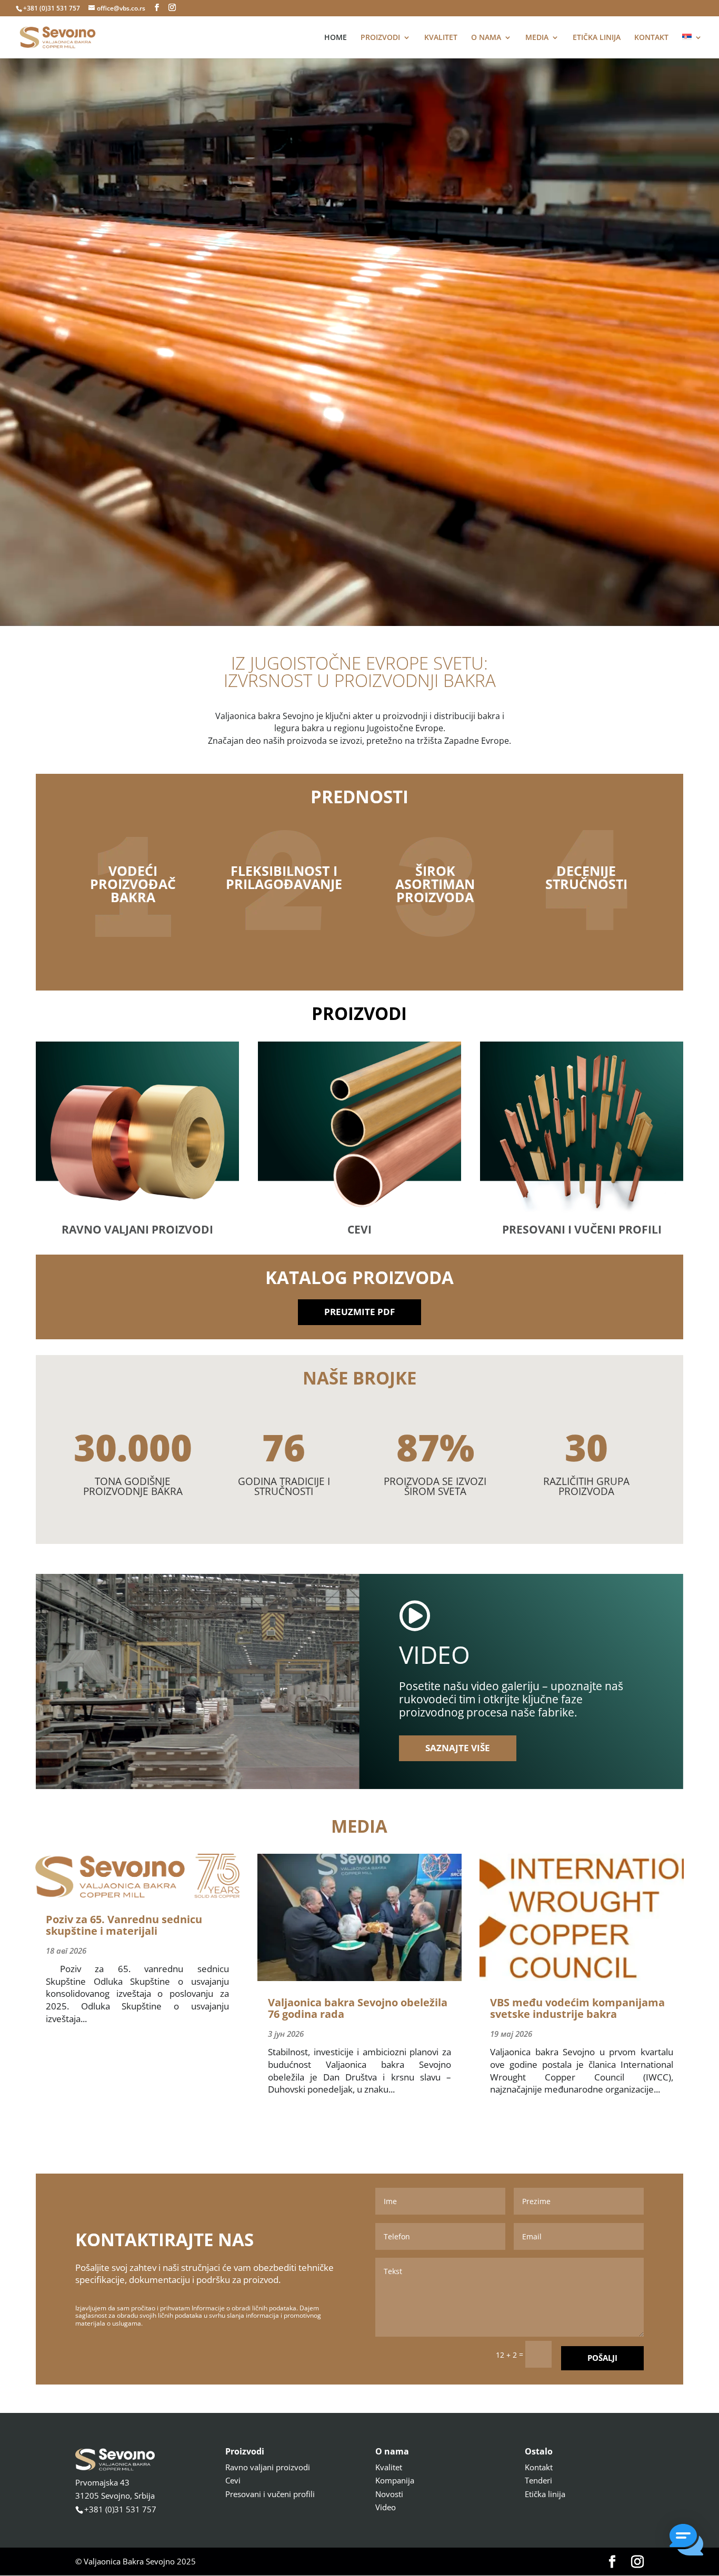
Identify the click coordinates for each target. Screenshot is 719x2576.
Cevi (233, 2480)
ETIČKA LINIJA (597, 38)
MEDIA (537, 38)
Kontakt (539, 2467)
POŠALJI (602, 2358)
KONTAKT (651, 38)
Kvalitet (389, 2467)
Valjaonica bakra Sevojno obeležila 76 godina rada (358, 2008)
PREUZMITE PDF (359, 1312)
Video (386, 2507)
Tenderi (538, 2480)
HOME (336, 38)
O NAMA (486, 38)
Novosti (389, 2494)
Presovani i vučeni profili (270, 2494)
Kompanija (395, 2480)
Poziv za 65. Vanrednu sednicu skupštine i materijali (124, 1925)
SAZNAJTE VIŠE (458, 1748)
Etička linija (545, 2494)
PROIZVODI (380, 38)
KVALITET (441, 38)
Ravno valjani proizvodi (268, 2467)
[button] (686, 2542)
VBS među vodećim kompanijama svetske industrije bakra (577, 2008)
